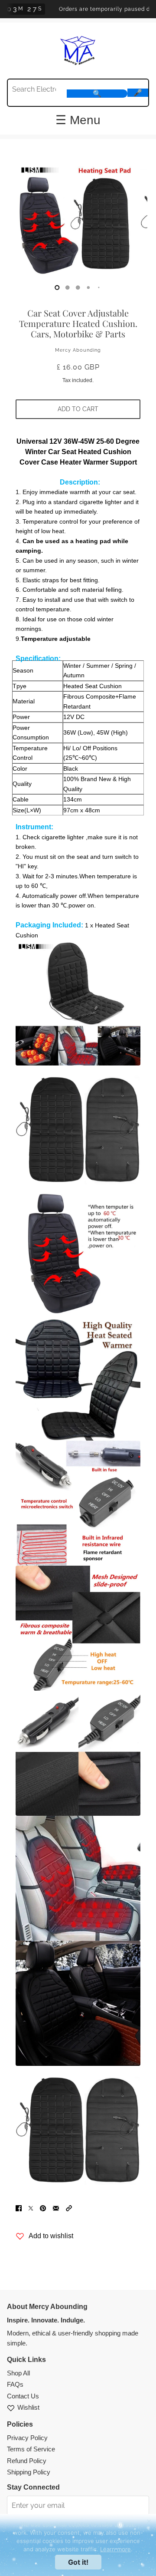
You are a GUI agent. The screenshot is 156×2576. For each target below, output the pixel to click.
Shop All (18, 2373)
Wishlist (28, 2407)
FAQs (15, 2384)
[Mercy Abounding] (78, 49)
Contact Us (23, 2396)
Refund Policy (27, 2461)
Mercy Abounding (78, 350)
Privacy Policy (27, 2438)
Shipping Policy (29, 2472)
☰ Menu (78, 120)
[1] (68, 287)
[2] (78, 287)
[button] (69, 2208)
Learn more (115, 2549)
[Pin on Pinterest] (43, 2208)
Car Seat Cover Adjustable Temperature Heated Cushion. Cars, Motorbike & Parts (78, 323)
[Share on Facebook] (19, 2208)
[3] (88, 287)
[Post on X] (31, 2208)
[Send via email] (56, 2208)
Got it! (78, 2562)
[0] (57, 287)
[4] (99, 287)
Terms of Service (31, 2449)
